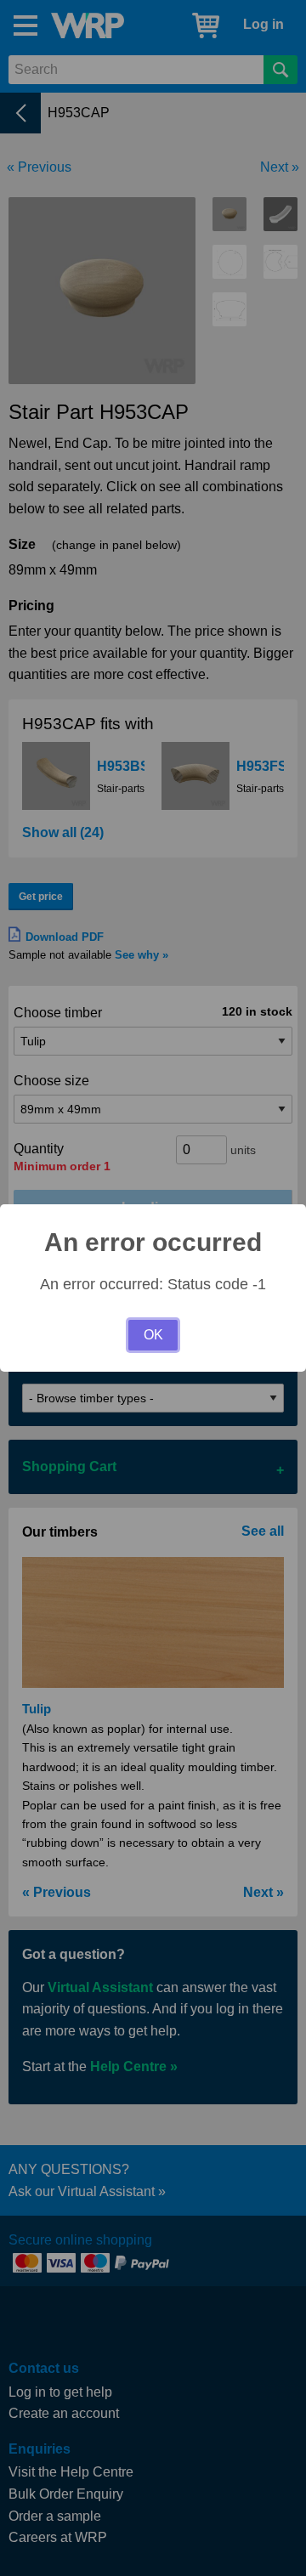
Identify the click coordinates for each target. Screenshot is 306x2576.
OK (153, 1335)
